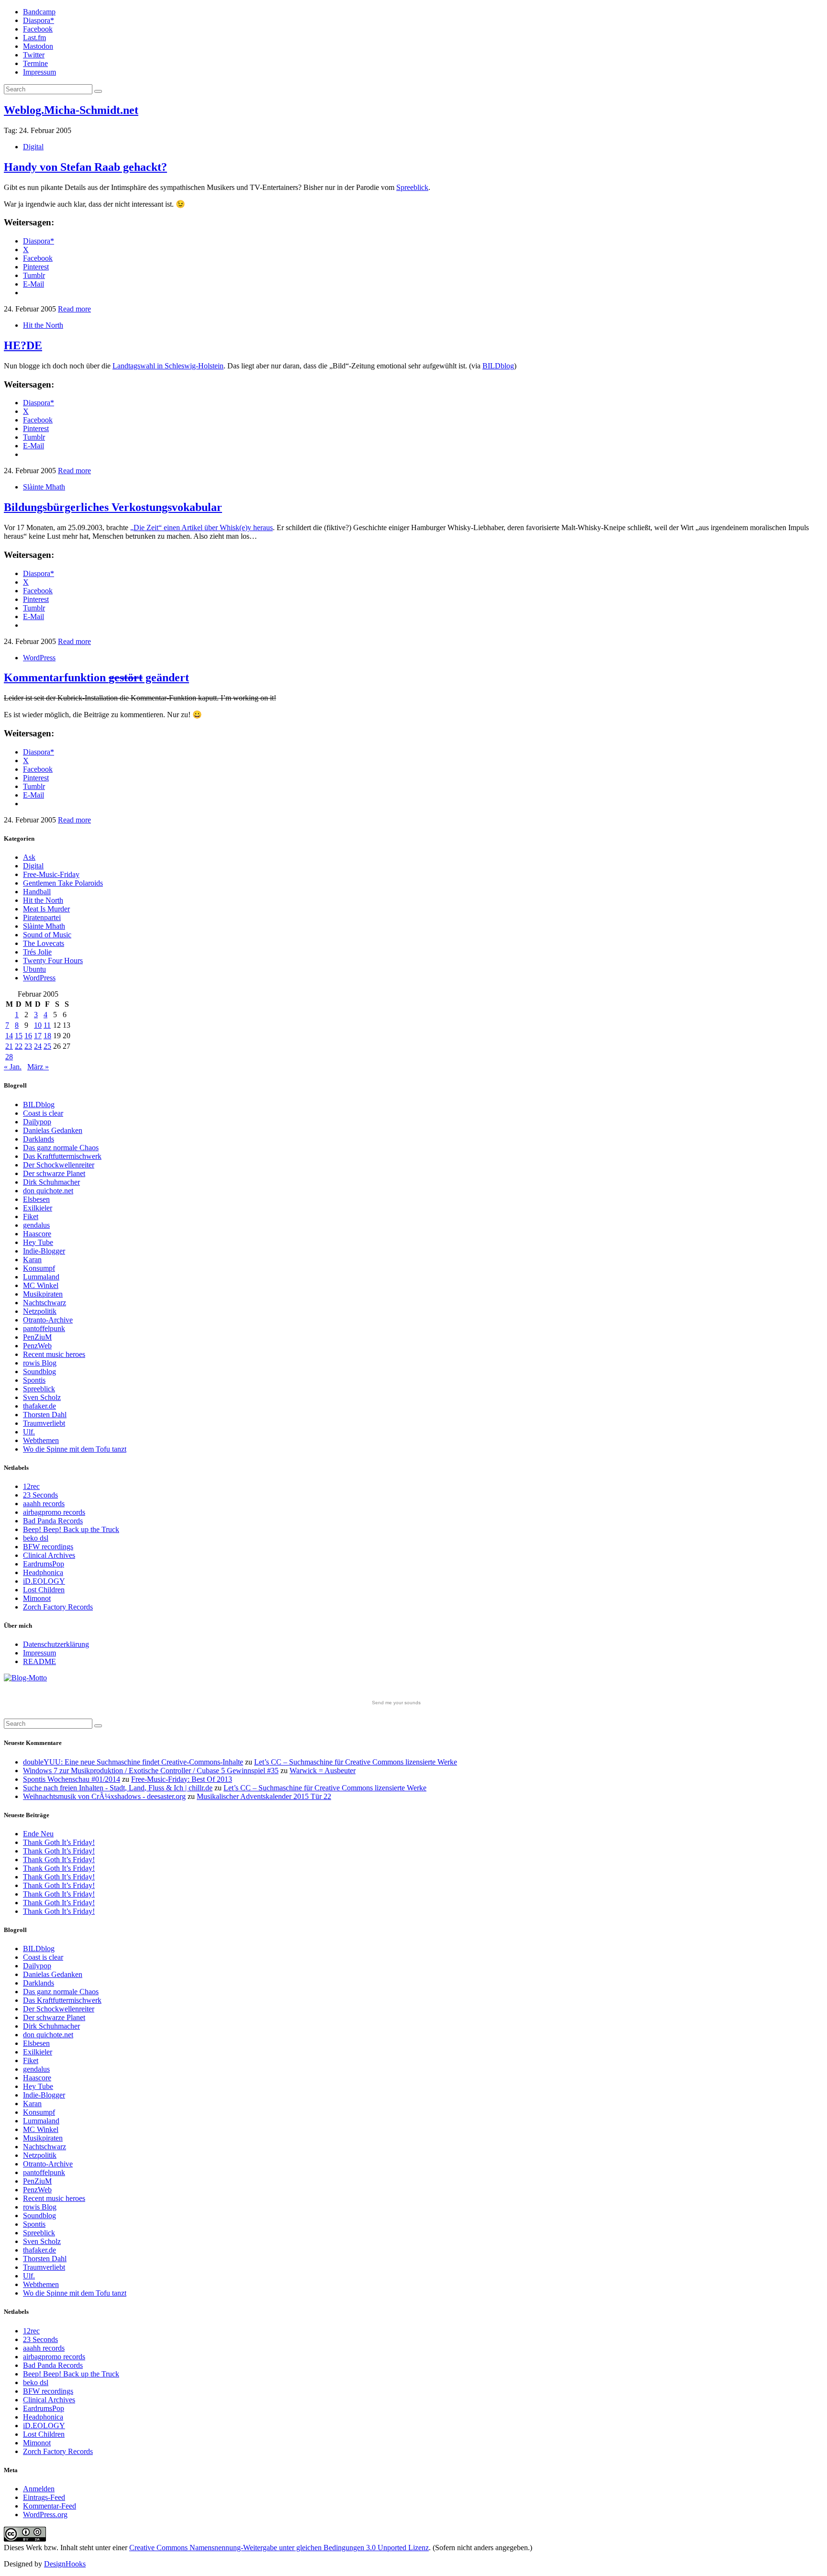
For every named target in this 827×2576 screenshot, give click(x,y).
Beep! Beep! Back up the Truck (71, 1529)
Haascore (37, 1234)
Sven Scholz (42, 1397)
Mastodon (38, 46)
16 (28, 1036)
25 (47, 1046)
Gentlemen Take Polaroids (63, 883)
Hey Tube (38, 1242)
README (39, 1661)
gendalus (36, 1225)
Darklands (39, 1139)
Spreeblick (412, 187)
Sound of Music (47, 935)
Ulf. (29, 1432)
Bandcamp (39, 12)
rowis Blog (40, 1363)
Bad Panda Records (53, 1521)
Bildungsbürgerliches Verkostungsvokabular (113, 507)
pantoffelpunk (44, 1328)
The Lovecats (44, 943)
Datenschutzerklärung (56, 1644)
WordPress (39, 658)
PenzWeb (37, 1346)
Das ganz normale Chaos (61, 1148)
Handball (37, 892)
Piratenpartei (42, 917)
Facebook (38, 29)
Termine (35, 63)
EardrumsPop (44, 1564)
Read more (74, 309)
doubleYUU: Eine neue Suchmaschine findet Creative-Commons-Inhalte (133, 1762)
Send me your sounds (396, 1703)
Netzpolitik (40, 1311)
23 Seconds (40, 1495)
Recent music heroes (54, 1354)
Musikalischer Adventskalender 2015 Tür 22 (264, 1796)
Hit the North (43, 325)
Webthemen (41, 1440)
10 (38, 1025)
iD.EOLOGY (44, 1581)
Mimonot (37, 1598)
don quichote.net (48, 1191)
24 (38, 1046)
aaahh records (44, 1504)
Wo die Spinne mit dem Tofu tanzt (75, 1449)
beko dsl (36, 1538)
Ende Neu (38, 1834)
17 (38, 1036)
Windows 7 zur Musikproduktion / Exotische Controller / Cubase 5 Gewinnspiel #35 (151, 1771)
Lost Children (44, 1590)
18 (47, 1036)
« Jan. (13, 1067)
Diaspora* (39, 20)
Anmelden (39, 2489)
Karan (32, 1260)
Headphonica (43, 1572)
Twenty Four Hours (53, 960)
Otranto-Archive (48, 1320)
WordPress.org (45, 2515)
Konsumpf (39, 1268)
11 (47, 1025)
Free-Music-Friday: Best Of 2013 (182, 1779)
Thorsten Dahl (45, 1415)
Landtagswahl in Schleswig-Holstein (168, 366)
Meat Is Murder (46, 909)
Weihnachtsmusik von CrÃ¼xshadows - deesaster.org (104, 1796)
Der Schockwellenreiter (59, 1165)
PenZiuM (37, 1337)
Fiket (31, 1216)
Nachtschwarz (45, 1303)
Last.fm (34, 38)
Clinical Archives (49, 1555)
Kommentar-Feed (50, 2506)
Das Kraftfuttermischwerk (62, 1156)
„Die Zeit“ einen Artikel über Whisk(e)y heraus (201, 527)
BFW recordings (48, 1547)
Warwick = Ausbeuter (323, 1771)
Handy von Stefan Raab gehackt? (85, 167)
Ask (29, 857)
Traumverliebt (44, 1423)
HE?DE (23, 345)
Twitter (34, 55)
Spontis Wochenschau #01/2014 (72, 1779)
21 (9, 1046)
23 (28, 1046)
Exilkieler (38, 1208)
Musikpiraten (43, 1294)
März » (38, 1067)
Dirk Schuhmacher (51, 1182)
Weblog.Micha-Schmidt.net (71, 110)
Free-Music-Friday (51, 874)
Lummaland (41, 1277)
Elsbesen (36, 1199)
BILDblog (498, 366)
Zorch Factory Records (58, 1607)
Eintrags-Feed (44, 2497)
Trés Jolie (37, 952)
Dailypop (37, 1122)
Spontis (34, 1380)
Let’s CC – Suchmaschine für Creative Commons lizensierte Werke (356, 1762)
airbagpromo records (54, 1512)
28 (9, 1057)
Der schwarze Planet (54, 1173)
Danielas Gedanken (53, 1130)
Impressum (39, 72)
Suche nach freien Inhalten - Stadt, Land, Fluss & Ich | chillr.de (118, 1788)
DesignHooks (65, 2564)
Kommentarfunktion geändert (96, 677)
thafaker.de (39, 1406)
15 (19, 1036)
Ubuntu (34, 969)
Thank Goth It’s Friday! (59, 1842)
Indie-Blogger (44, 1251)
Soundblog (39, 1371)
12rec (31, 1486)
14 (9, 1036)
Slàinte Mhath (44, 487)
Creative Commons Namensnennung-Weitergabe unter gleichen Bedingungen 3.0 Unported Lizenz (279, 2548)
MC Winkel (41, 1285)
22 (19, 1046)
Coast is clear (43, 1113)
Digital (33, 147)
